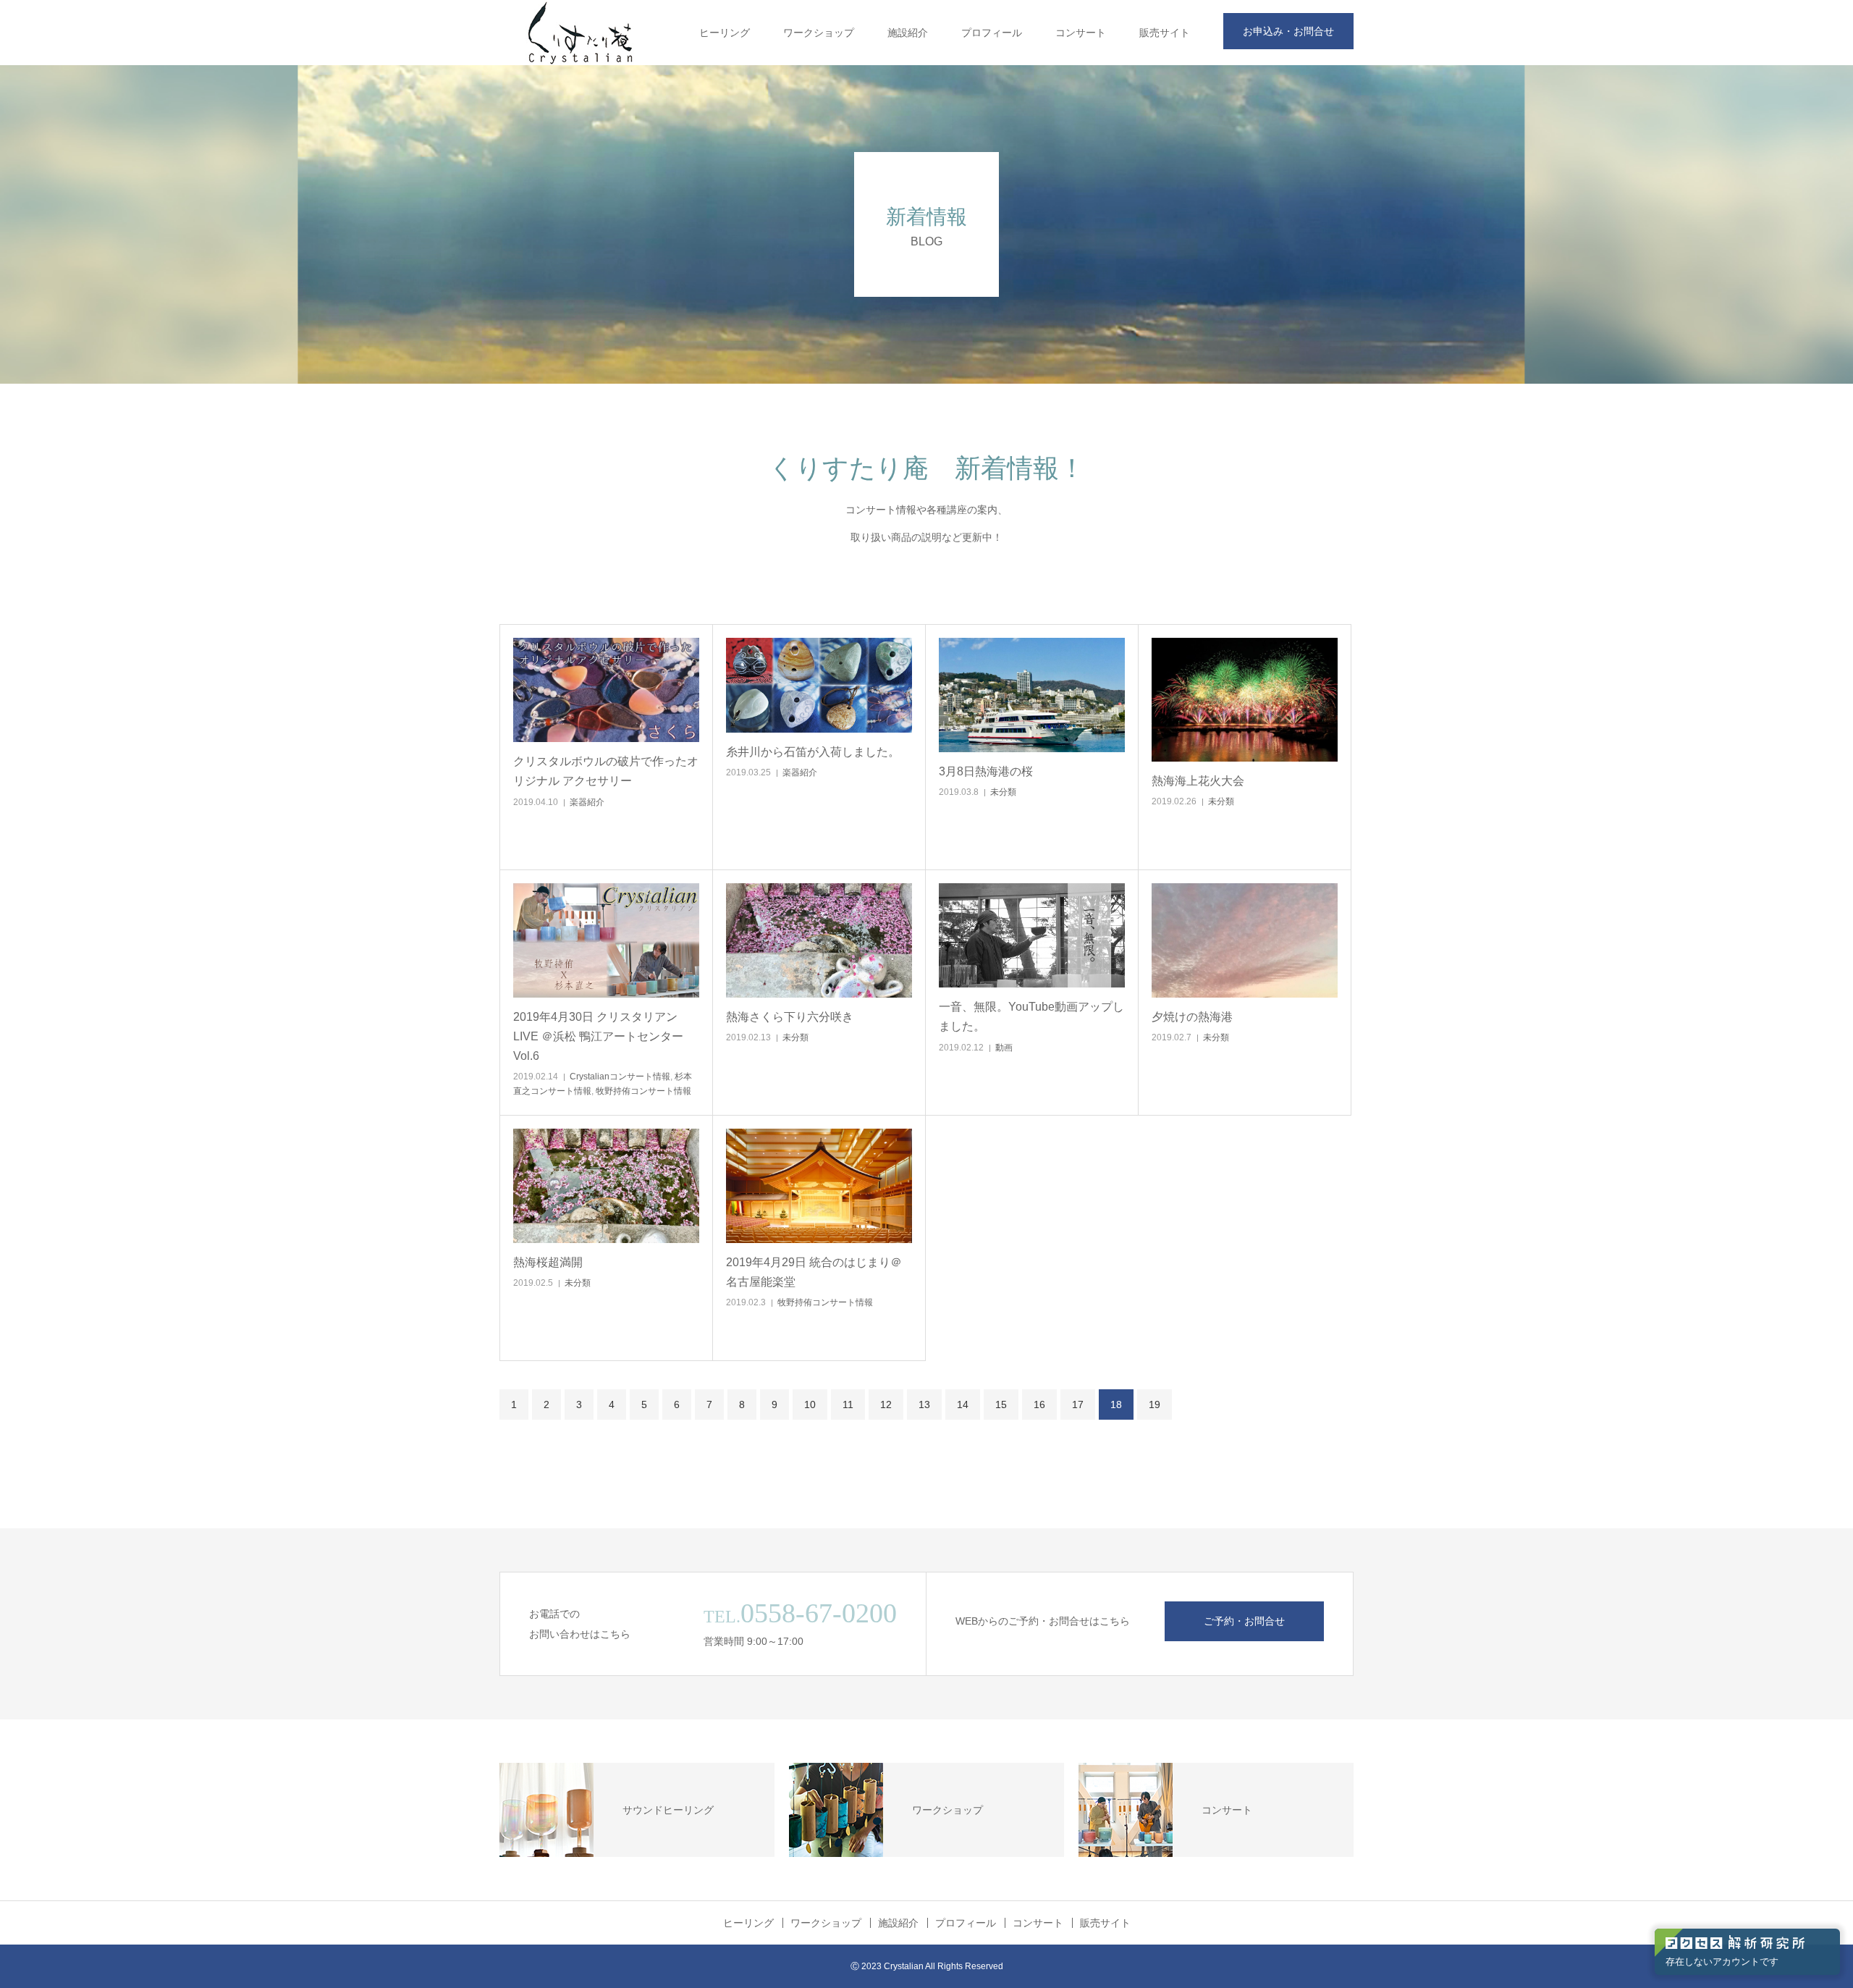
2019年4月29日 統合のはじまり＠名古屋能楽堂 (814, 1272)
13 (924, 1404)
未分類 (1003, 792)
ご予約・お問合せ (1244, 1621)
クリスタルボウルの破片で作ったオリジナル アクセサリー (606, 771)
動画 (1004, 1048)
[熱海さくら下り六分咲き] (819, 940)
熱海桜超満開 (548, 1262)
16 (1039, 1404)
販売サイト (1165, 33)
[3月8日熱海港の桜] (1032, 695)
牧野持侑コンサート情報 (643, 1091)
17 (1078, 1404)
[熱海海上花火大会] (1245, 700)
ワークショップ (819, 33)
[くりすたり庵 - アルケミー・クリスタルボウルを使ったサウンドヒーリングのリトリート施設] (581, 33)
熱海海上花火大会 (1198, 781)
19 (1155, 1404)
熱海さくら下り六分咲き (790, 1017)
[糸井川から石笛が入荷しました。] (819, 686)
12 (886, 1404)
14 (963, 1404)
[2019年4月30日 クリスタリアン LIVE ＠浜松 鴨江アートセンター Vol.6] (606, 940)
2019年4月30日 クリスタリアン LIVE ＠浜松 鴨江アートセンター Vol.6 (598, 1036)
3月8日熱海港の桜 (986, 771)
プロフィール (992, 33)
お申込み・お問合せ (1288, 31)
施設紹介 (908, 33)
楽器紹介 (587, 802)
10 (810, 1404)
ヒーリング (725, 33)
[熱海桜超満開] (606, 1186)
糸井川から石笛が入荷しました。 (813, 752)
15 (1001, 1404)
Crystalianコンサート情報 (620, 1077)
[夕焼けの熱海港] (1245, 940)
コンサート (1081, 33)
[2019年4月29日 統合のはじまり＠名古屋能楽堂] (819, 1186)
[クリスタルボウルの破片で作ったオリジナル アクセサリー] (606, 690)
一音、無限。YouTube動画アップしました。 (1031, 1016)
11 (848, 1404)
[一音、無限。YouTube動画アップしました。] (1032, 936)
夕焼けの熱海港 (1192, 1017)
